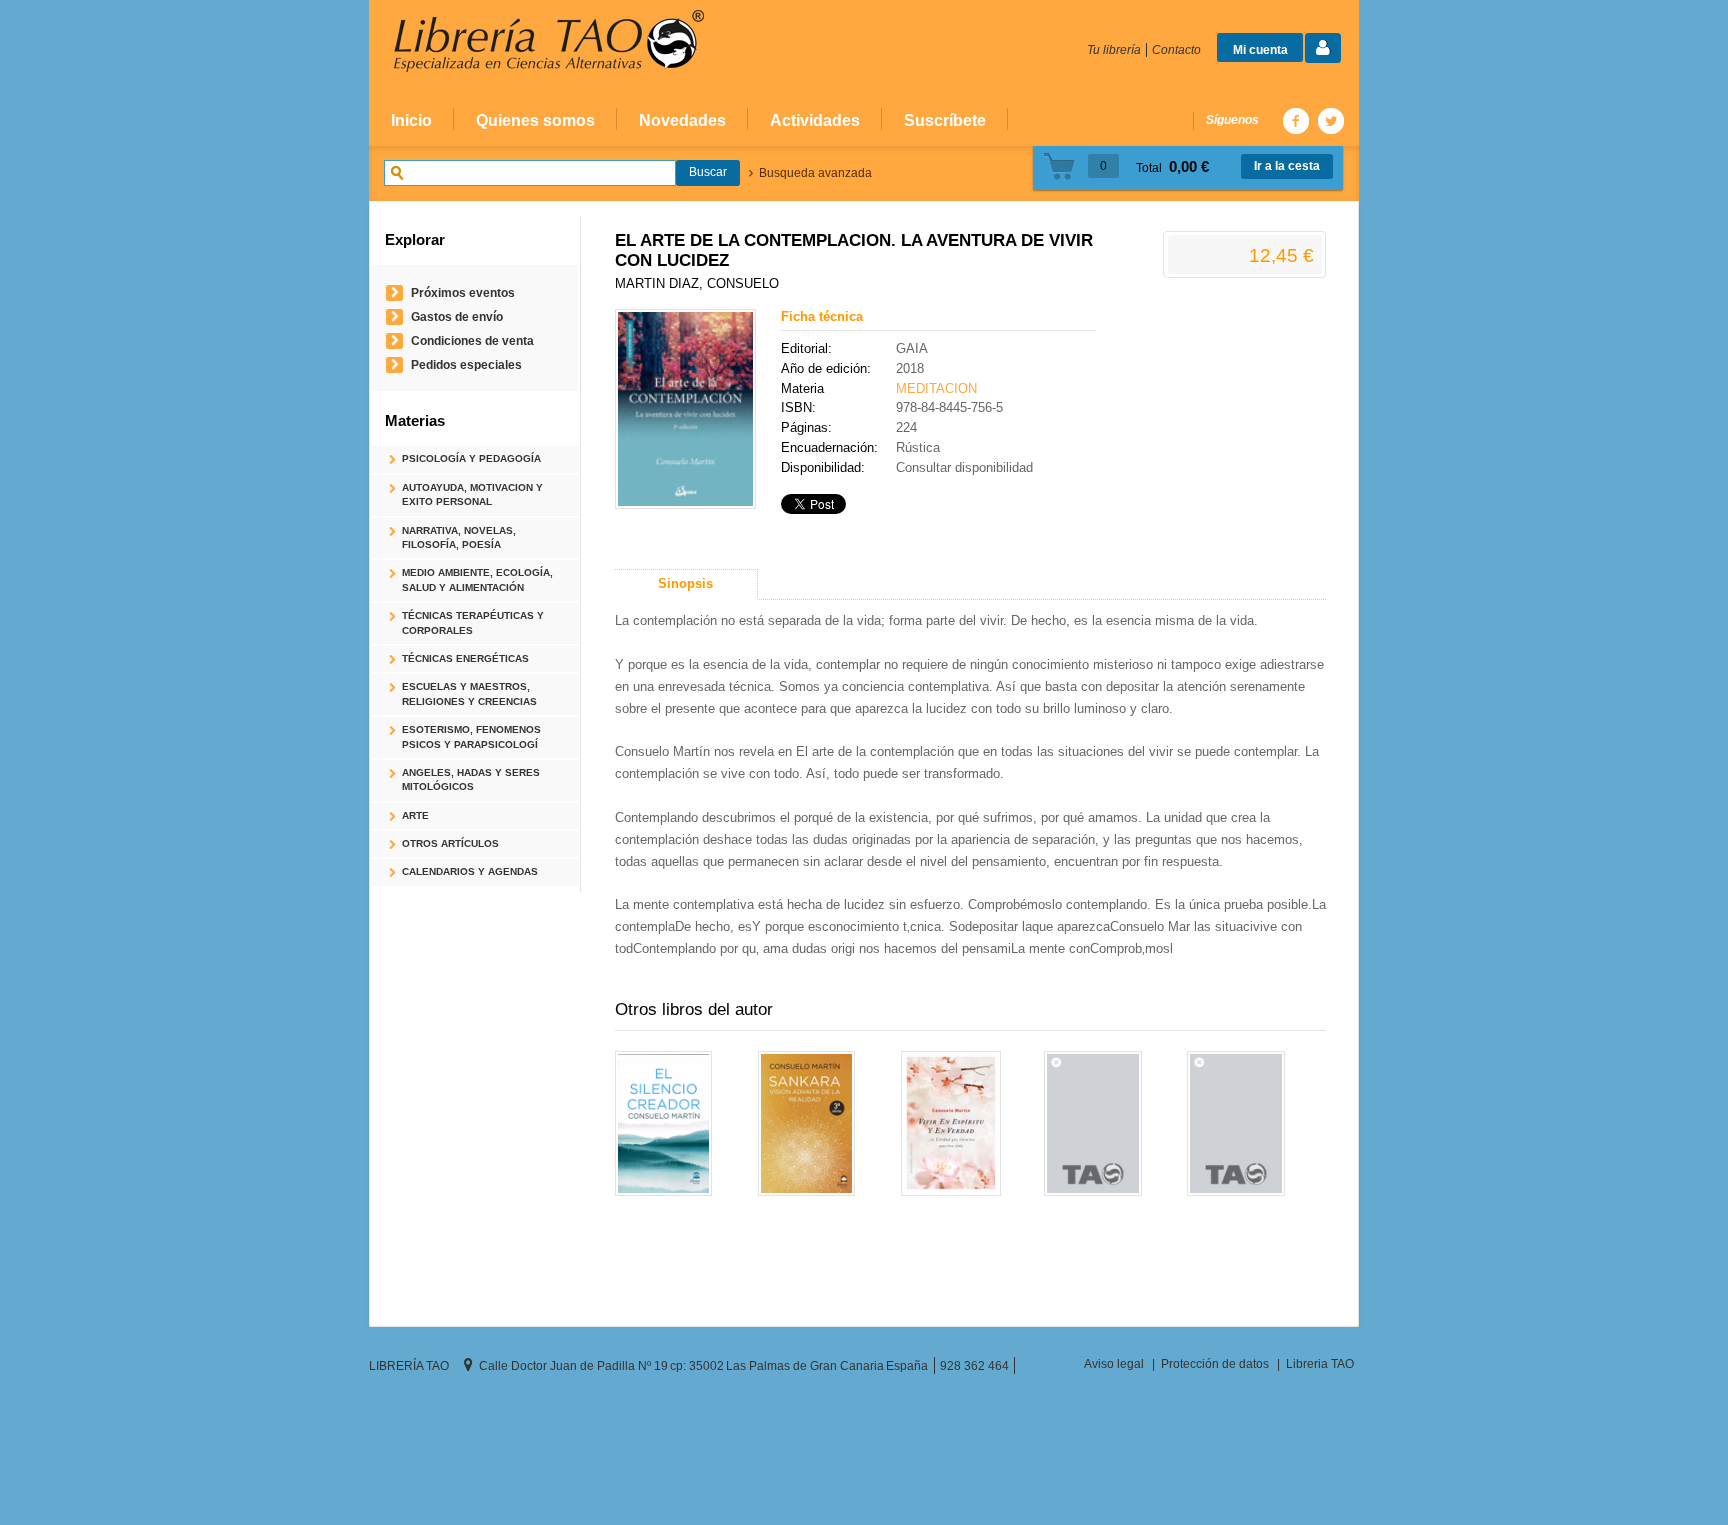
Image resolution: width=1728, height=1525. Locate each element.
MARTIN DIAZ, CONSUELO (697, 283)
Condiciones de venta (472, 340)
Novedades (682, 120)
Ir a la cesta (1287, 166)
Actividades (815, 120)
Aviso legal (1114, 1363)
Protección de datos (1215, 1363)
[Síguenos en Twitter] (1330, 120)
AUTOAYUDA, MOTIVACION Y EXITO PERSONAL (472, 494)
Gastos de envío (457, 316)
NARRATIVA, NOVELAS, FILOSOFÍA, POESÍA (459, 537)
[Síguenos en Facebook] (1295, 120)
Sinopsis (685, 583)
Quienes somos (535, 120)
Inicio (411, 120)
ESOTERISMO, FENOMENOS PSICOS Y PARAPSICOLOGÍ (471, 736)
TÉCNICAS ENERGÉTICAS (465, 658)
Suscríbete (945, 120)
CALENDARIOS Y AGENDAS (470, 871)
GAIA (912, 348)
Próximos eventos (463, 292)
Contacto (1176, 49)
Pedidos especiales (466, 364)
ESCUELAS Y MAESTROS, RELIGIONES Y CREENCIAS (469, 693)
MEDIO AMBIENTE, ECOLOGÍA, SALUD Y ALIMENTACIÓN (477, 579)
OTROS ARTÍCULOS (450, 843)
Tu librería (1114, 49)
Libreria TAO (1320, 1363)
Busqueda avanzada (815, 173)
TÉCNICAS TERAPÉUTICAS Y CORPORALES (473, 622)
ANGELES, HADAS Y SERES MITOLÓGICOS (471, 779)
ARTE (415, 815)
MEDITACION (936, 388)
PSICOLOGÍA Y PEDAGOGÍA (471, 458)
